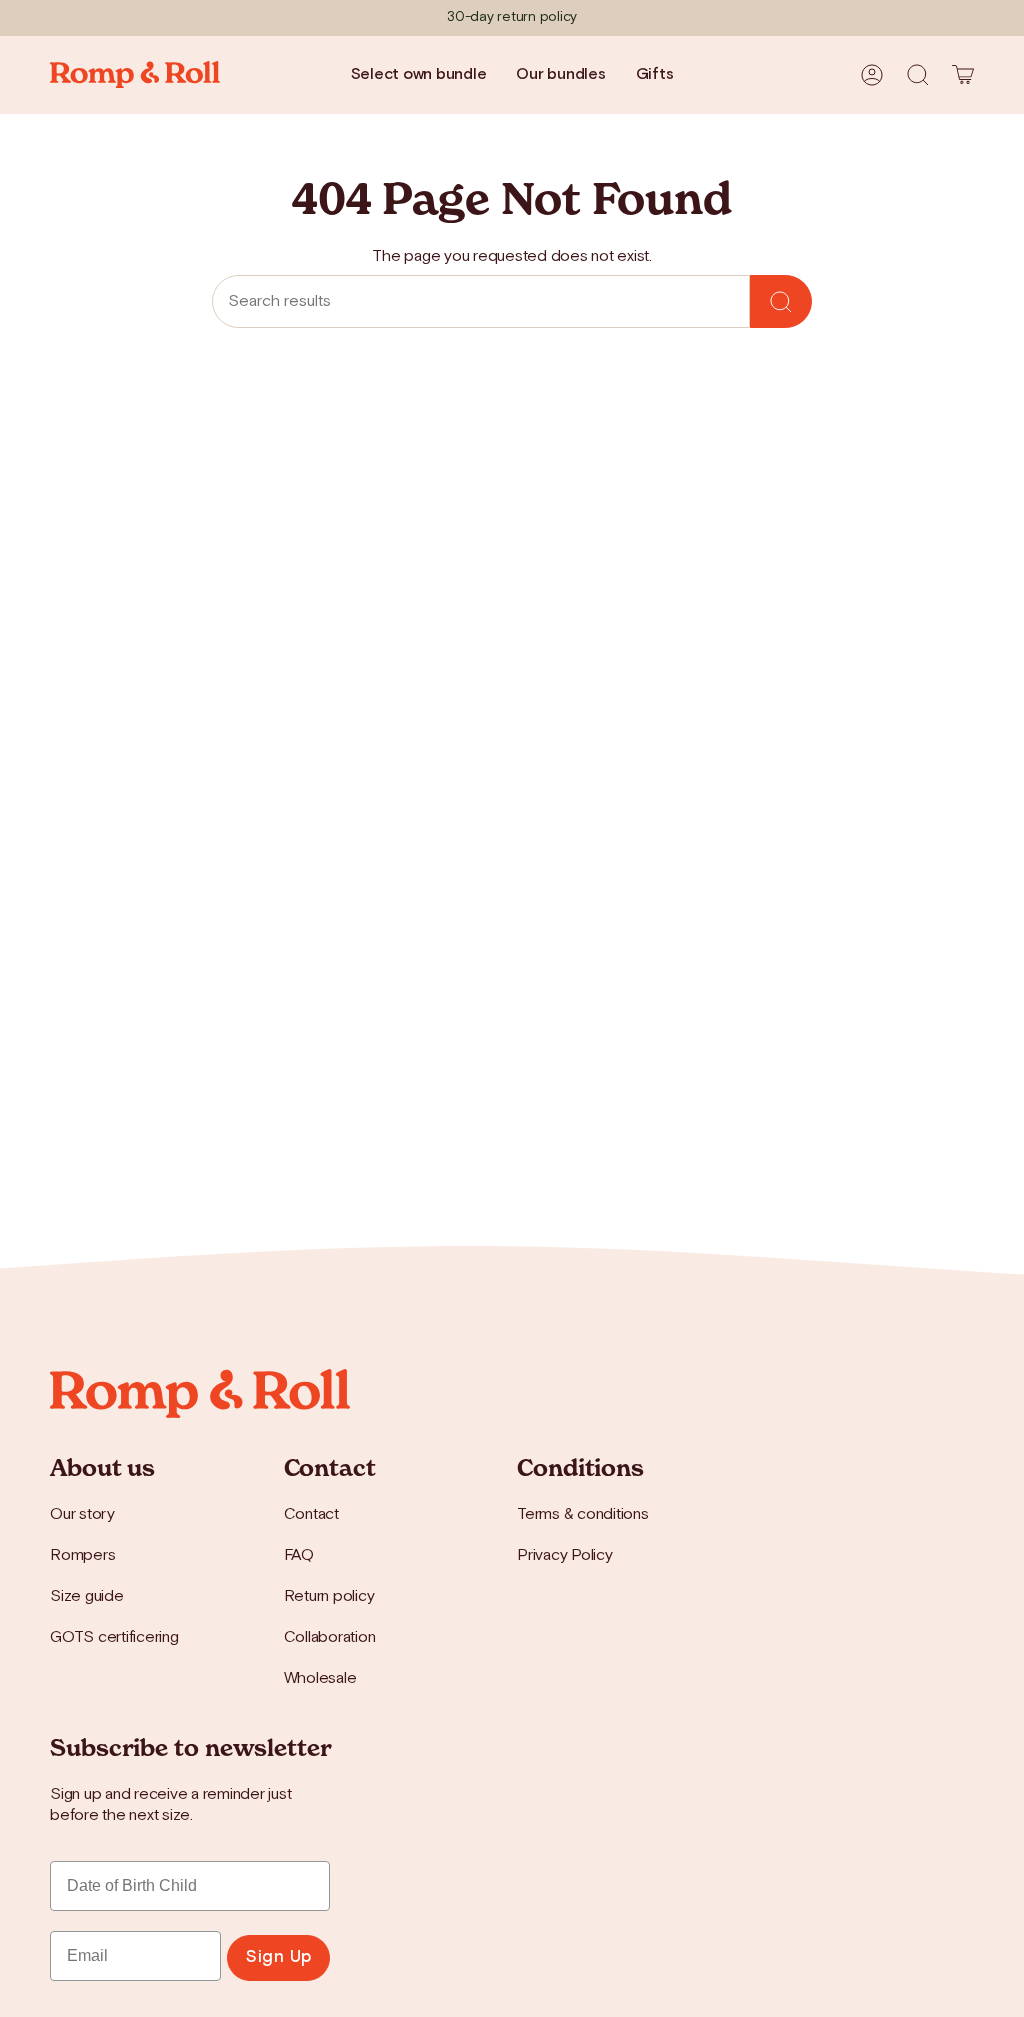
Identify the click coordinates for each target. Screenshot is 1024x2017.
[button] (918, 74)
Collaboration (330, 1637)
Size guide (87, 1596)
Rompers (82, 1555)
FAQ (299, 1555)
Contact (311, 1514)
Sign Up (278, 1957)
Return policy (329, 1596)
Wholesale (320, 1678)
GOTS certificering (114, 1637)
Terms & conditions (583, 1514)
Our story (82, 1514)
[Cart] (963, 74)
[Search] (781, 301)
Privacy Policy (565, 1555)
